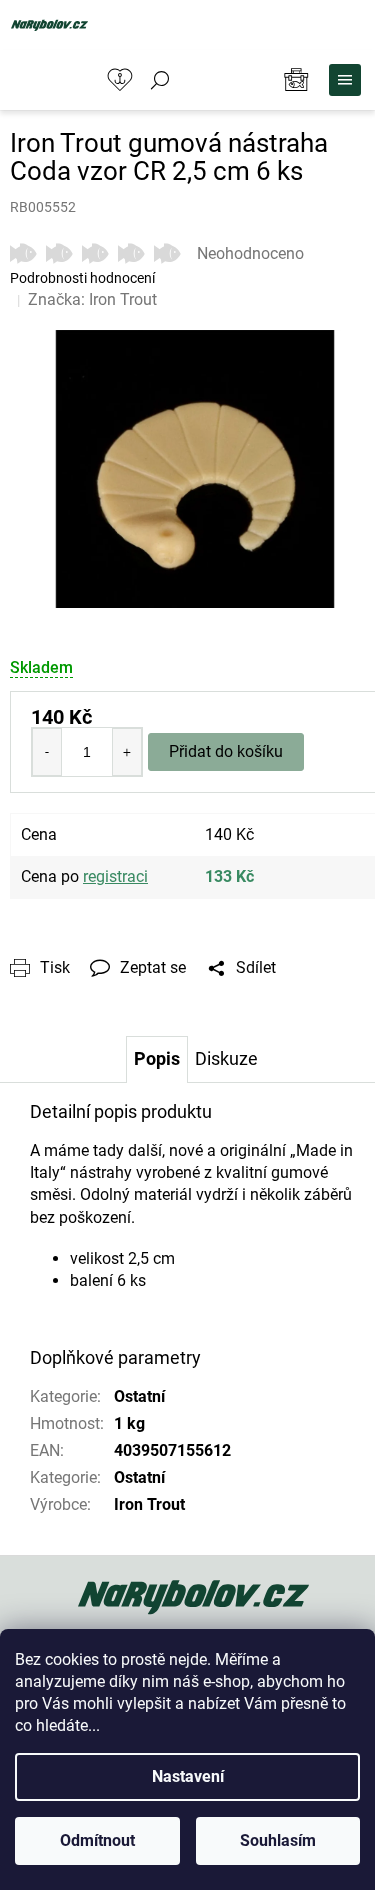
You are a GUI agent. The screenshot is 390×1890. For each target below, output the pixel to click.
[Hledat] (160, 80)
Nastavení (188, 1776)
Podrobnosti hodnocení (82, 278)
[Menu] (345, 80)
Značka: (92, 299)
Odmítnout (97, 1840)
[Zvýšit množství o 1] (127, 752)
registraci (115, 876)
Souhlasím (278, 1840)
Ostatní (139, 1396)
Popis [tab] (157, 1058)
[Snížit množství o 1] (47, 752)
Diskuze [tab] (226, 1058)
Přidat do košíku (226, 751)
